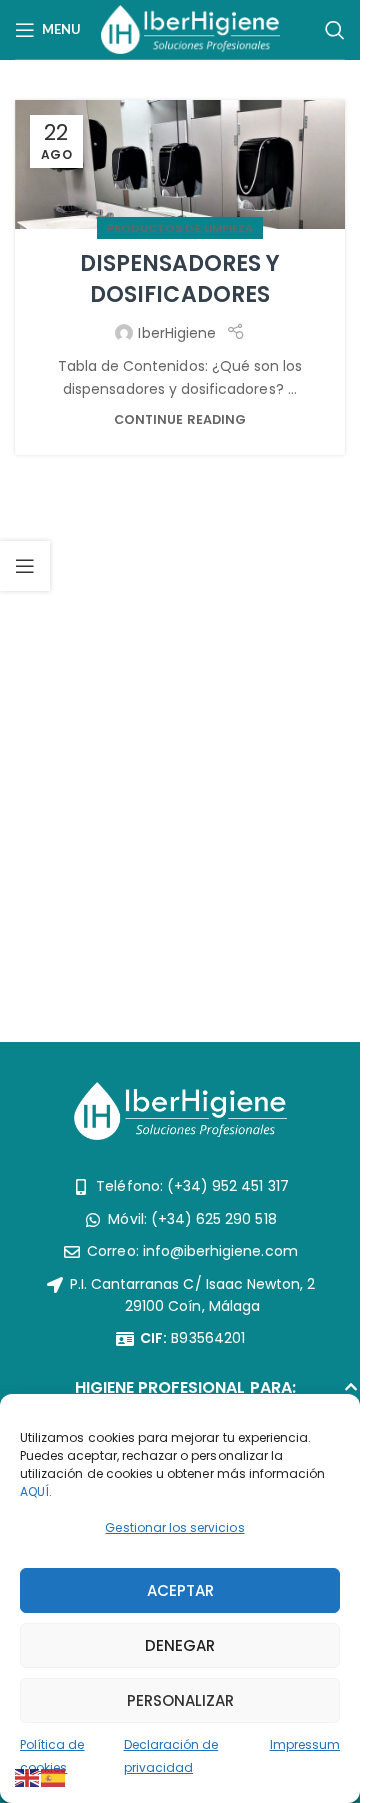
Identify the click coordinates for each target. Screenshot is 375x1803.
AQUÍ (34, 1491)
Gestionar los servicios (174, 1527)
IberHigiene (177, 333)
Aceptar (180, 1590)
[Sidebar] (25, 566)
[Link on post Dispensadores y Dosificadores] (180, 164)
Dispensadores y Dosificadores (180, 279)
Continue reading (180, 419)
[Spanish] (54, 1777)
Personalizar (180, 1700)
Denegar (180, 1645)
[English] (28, 1777)
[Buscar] (335, 30)
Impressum (305, 1744)
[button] (180, 1393)
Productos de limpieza (180, 228)
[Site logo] (190, 28)
